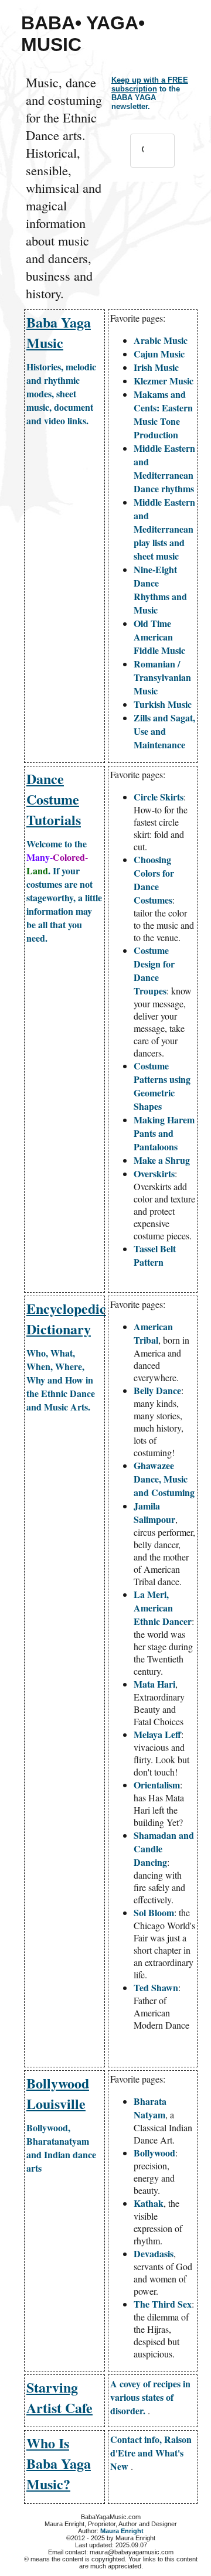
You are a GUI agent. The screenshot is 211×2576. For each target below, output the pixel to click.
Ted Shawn (156, 1987)
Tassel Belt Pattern (155, 1255)
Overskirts (154, 1173)
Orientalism (157, 1785)
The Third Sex (163, 2304)
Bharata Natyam (150, 2108)
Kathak (149, 2203)
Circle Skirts (159, 797)
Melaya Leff (157, 1734)
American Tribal (153, 1333)
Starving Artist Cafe (59, 2397)
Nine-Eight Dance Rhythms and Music (160, 590)
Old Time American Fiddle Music (159, 637)
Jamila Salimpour (154, 1512)
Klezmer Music (164, 381)
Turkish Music (163, 704)
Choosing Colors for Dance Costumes (154, 880)
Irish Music (156, 367)
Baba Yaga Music (59, 332)
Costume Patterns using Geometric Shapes (162, 1086)
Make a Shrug (162, 1160)
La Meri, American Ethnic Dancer (163, 1608)
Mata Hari (154, 1684)
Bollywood (154, 2153)
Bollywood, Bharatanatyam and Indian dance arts (61, 2148)
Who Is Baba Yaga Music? (59, 2463)
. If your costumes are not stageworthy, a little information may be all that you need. (64, 891)
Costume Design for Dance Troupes (154, 970)
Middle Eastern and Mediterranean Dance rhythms (164, 468)
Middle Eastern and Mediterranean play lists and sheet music (164, 529)
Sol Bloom (154, 1912)
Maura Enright (122, 2531)
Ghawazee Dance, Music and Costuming (164, 1479)
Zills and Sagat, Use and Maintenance (164, 731)
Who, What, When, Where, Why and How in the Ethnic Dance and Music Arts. (61, 1380)
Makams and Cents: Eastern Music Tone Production (163, 414)
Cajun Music (159, 354)
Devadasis (154, 2253)
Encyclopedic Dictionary (66, 1318)
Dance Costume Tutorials (54, 799)
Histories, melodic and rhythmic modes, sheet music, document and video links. (61, 393)
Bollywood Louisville (58, 2093)
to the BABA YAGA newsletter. (150, 93)
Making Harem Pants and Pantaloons (164, 1133)
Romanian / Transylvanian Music (162, 677)
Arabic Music (161, 340)
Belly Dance (157, 1390)
